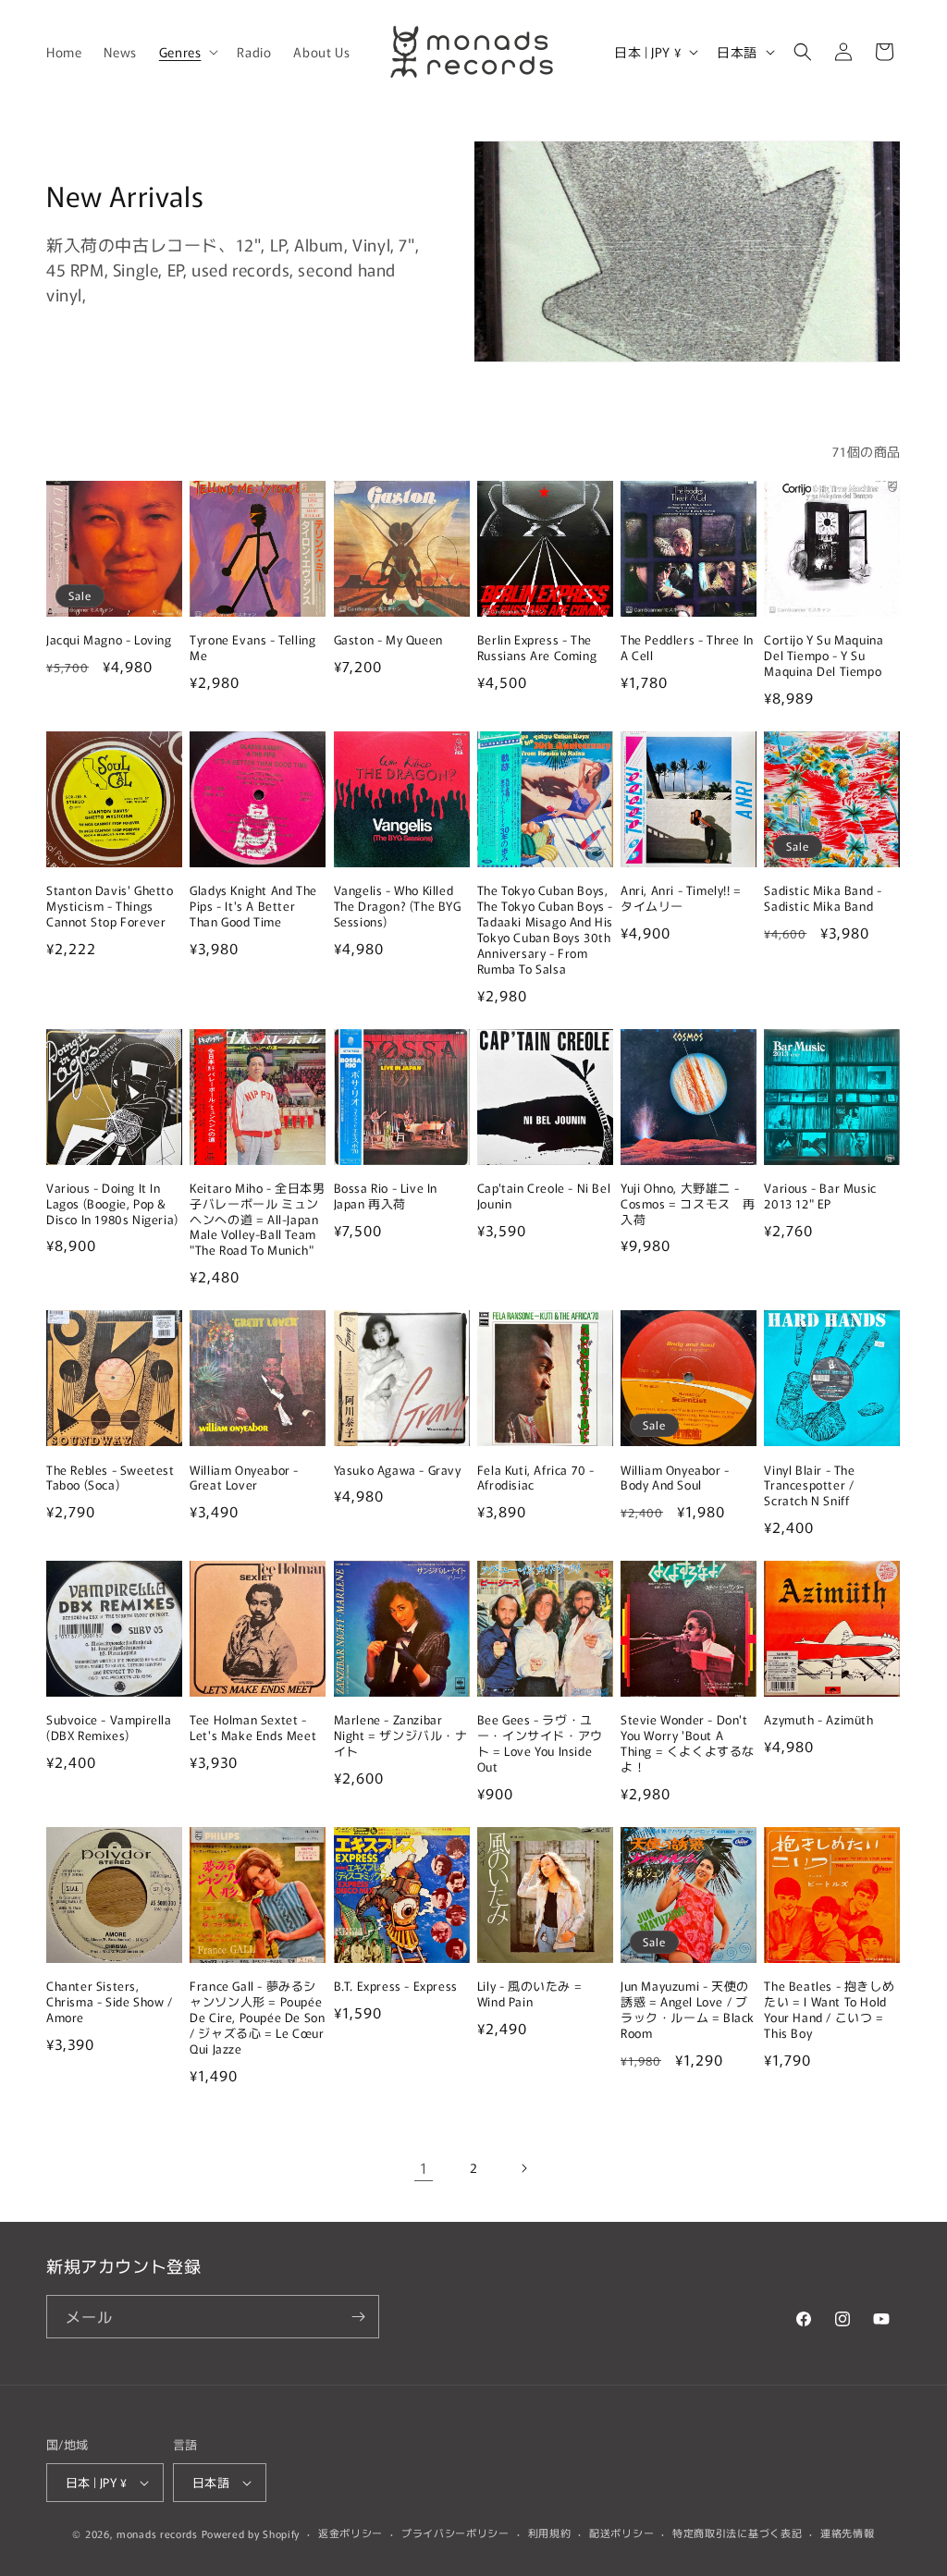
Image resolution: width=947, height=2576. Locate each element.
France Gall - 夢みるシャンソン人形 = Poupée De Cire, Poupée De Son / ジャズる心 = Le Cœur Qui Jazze (257, 2018)
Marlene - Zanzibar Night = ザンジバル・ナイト (401, 1736)
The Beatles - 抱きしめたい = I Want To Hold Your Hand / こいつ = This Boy (829, 2010)
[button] (187, 52)
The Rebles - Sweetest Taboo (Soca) (111, 1478)
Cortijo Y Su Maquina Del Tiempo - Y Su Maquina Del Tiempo (824, 656)
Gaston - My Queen (388, 640)
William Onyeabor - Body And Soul (675, 1478)
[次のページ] (523, 2168)
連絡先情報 (848, 2533)
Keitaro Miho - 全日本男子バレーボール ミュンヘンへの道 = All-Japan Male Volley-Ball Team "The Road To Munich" (257, 1220)
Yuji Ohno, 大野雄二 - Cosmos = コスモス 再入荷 (688, 1204)
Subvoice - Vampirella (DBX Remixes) (109, 1728)
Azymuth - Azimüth (818, 1720)
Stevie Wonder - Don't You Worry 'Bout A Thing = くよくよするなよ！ (688, 1744)
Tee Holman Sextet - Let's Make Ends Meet (253, 1728)
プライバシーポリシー (455, 2533)
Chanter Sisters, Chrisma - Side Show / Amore (110, 2002)
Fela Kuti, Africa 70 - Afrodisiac (536, 1478)
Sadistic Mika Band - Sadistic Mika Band (823, 899)
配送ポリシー (621, 2533)
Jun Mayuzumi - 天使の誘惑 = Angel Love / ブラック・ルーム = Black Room (688, 2010)
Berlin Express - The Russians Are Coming (537, 648)
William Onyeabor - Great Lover (244, 1478)
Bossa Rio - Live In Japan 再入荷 (386, 1196)
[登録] (358, 2317)
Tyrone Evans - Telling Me (252, 648)
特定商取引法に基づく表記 (737, 2533)
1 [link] (424, 2167)
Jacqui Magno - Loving (109, 640)
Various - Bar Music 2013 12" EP (820, 1196)
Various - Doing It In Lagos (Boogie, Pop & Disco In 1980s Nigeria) (112, 1204)
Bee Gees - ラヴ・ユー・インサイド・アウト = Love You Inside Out (540, 1744)
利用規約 (550, 2533)
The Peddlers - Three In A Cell (687, 648)
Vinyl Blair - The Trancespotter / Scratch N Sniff (809, 1486)
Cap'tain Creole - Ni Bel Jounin (544, 1196)
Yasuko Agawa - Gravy (398, 1471)
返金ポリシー (351, 2533)
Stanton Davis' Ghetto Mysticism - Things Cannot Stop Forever (110, 907)
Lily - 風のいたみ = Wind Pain (529, 1994)
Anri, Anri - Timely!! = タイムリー (681, 899)
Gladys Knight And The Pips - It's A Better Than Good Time (253, 907)
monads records (157, 2533)
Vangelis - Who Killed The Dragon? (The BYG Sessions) (398, 907)
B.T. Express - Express (396, 1987)
